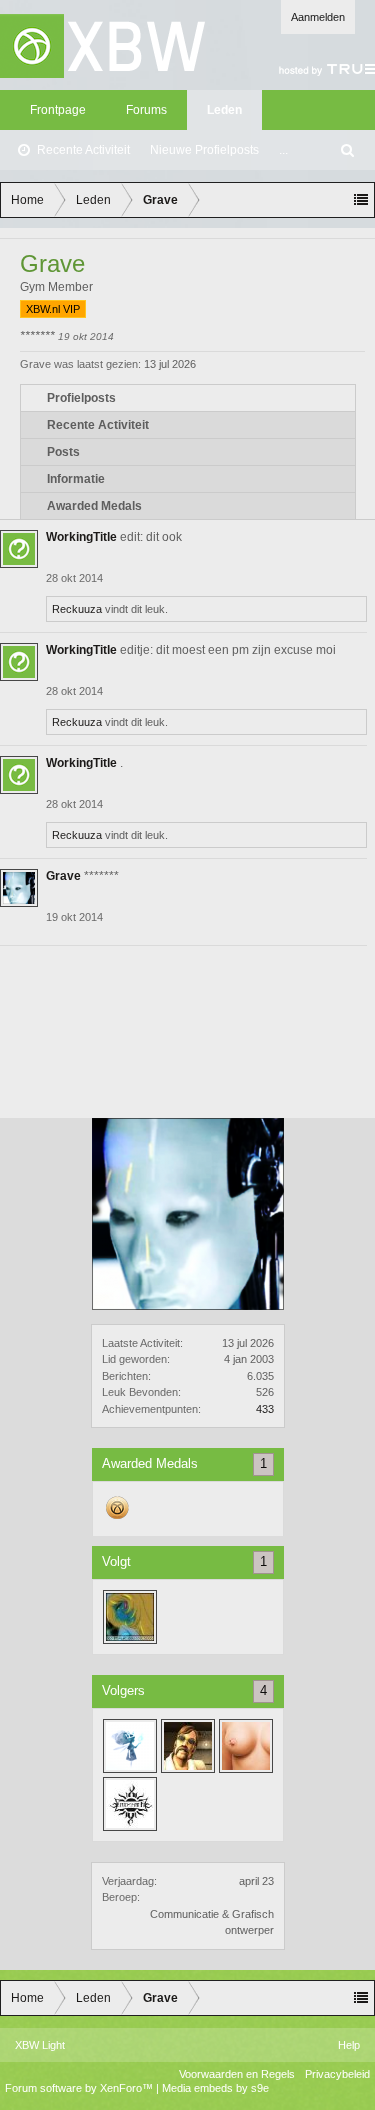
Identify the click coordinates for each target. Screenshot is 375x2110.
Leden (224, 110)
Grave (63, 876)
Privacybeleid (337, 2074)
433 (265, 1409)
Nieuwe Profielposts (204, 150)
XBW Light (40, 2045)
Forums (146, 110)
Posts (63, 452)
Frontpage (58, 110)
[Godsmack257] (130, 1804)
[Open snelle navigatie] (361, 200)
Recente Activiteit (83, 150)
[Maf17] (130, 1617)
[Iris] (130, 1746)
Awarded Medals (94, 506)
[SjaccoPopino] (246, 1746)
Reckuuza (77, 609)
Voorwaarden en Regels (237, 2074)
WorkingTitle (81, 537)
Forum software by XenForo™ (80, 2088)
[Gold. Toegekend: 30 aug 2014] (118, 1518)
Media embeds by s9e (215, 2088)
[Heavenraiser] (188, 1746)
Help (349, 2045)
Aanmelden (318, 17)
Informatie (76, 479)
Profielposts (81, 398)
